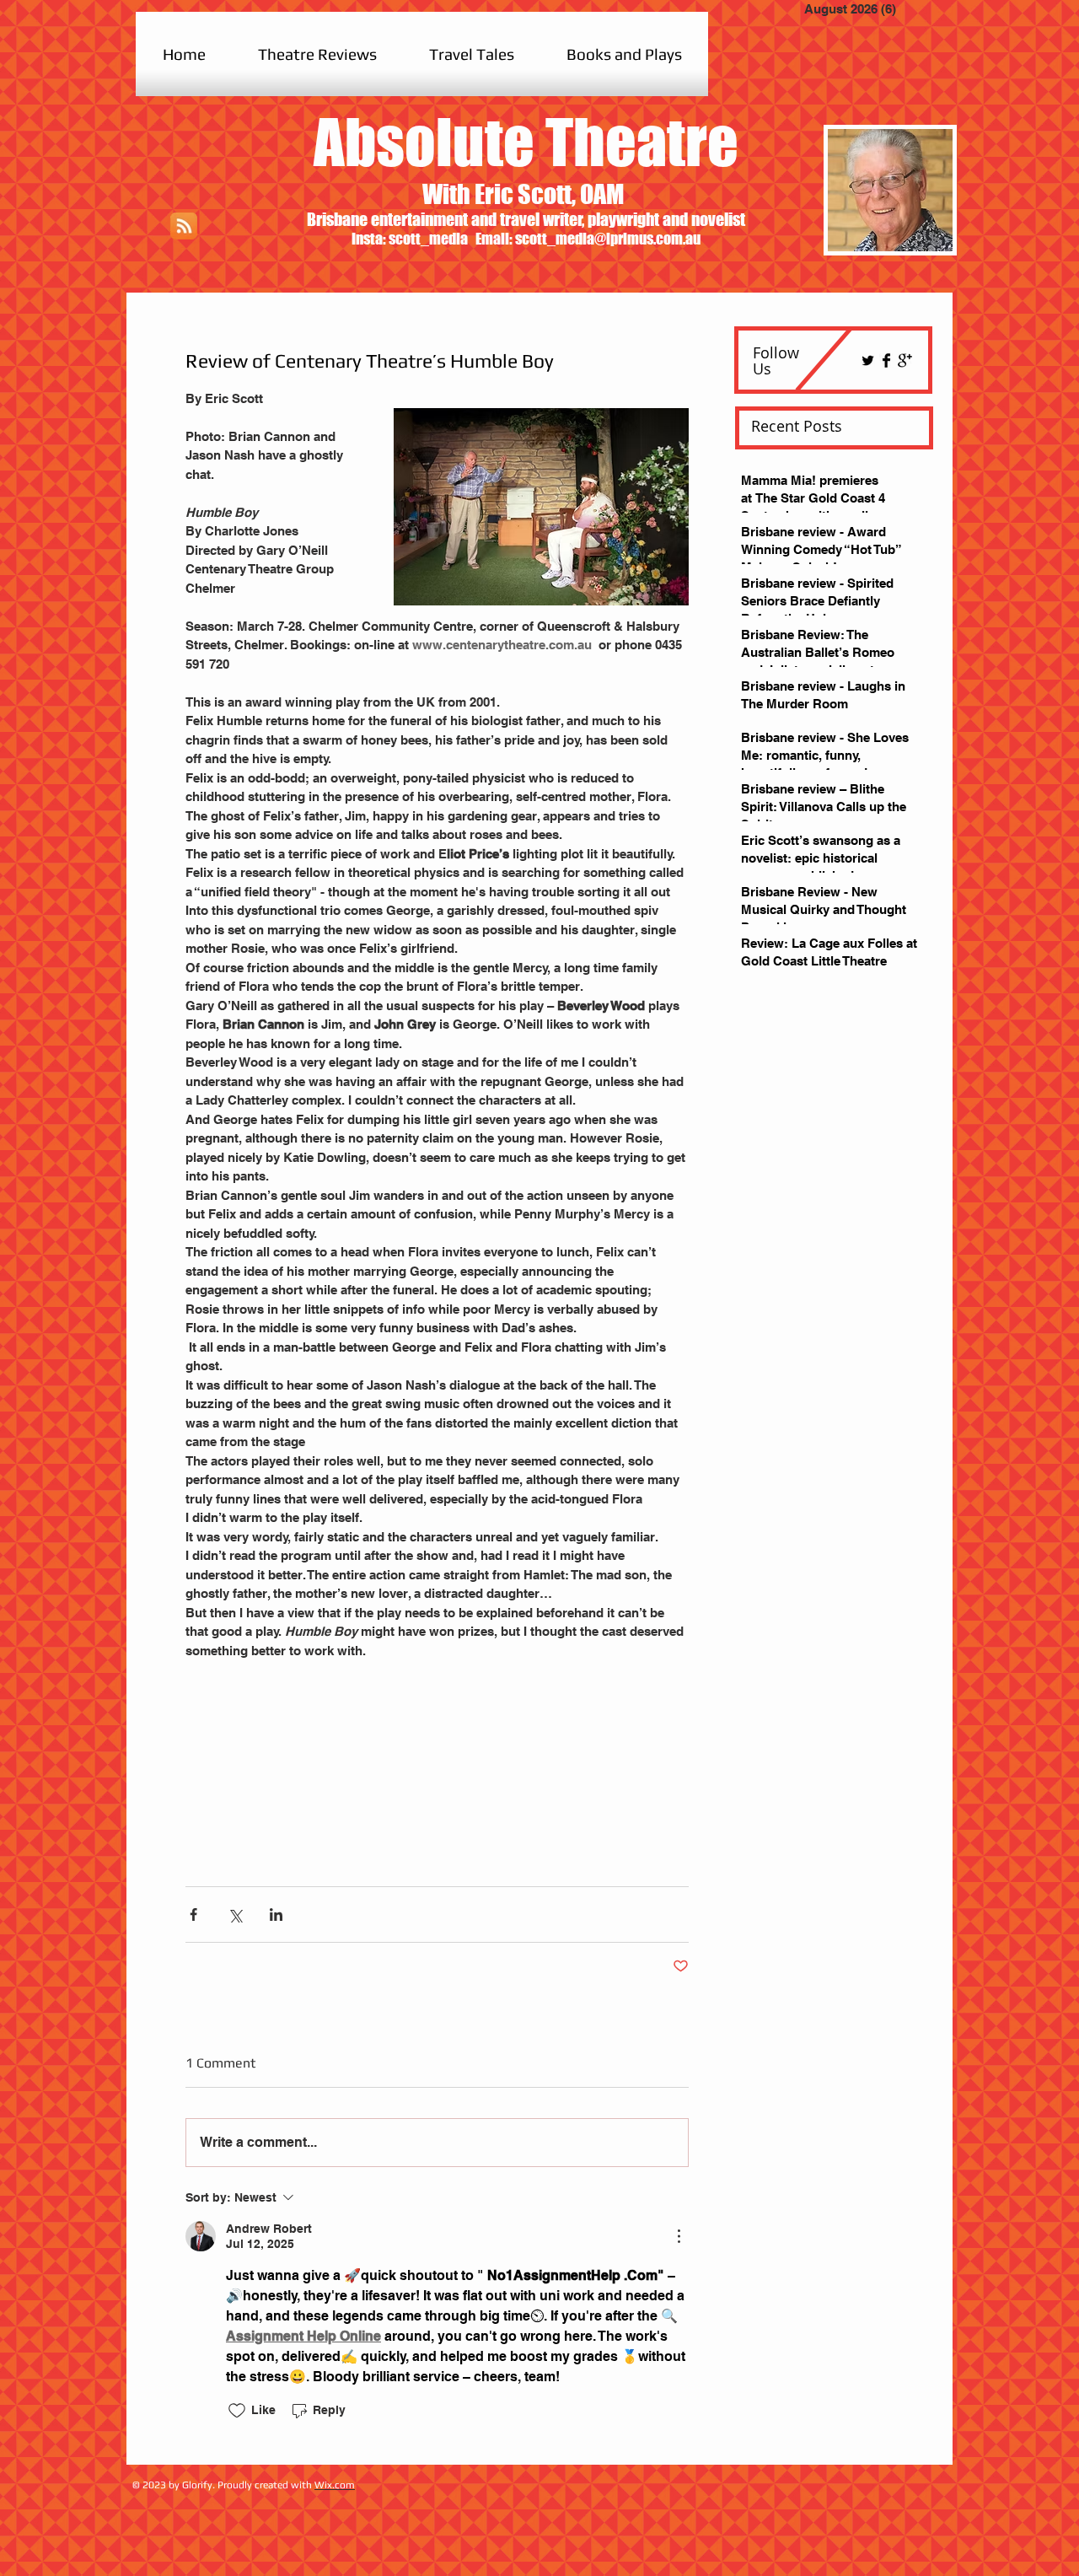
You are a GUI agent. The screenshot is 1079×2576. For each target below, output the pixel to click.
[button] (317, 54)
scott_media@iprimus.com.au (608, 239)
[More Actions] (679, 2236)
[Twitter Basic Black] (868, 360)
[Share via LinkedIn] (276, 1915)
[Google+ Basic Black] (905, 360)
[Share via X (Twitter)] (235, 1915)
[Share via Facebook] (193, 1915)
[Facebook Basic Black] (886, 360)
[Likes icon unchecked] (237, 2411)
